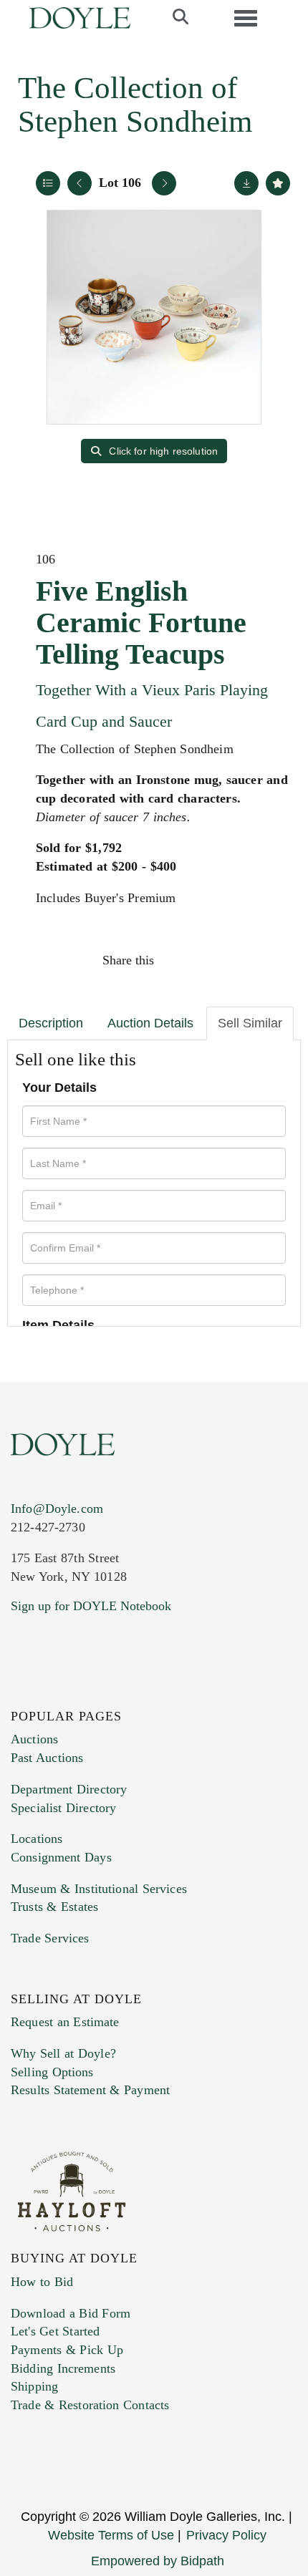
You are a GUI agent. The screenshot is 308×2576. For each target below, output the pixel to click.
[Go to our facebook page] (24, 1693)
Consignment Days (61, 1857)
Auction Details (150, 1023)
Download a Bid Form (71, 2313)
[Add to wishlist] (278, 183)
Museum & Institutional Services (99, 1889)
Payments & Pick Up (67, 2350)
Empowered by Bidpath (158, 2561)
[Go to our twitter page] (55, 1693)
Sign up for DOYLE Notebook (91, 1606)
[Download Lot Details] (246, 183)
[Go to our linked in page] (85, 1693)
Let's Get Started (55, 2331)
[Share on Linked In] (239, 960)
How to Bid (42, 2282)
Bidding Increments (63, 2368)
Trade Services (50, 1938)
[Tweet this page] (209, 960)
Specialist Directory (63, 1808)
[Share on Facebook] (178, 960)
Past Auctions (47, 1758)
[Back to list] (48, 183)
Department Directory (69, 1789)
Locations (37, 1839)
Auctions (34, 1739)
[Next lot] (164, 183)
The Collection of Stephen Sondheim (135, 105)
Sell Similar (250, 1023)
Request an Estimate (65, 2022)
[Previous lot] (80, 183)
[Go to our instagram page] (270, 960)
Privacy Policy (226, 2535)
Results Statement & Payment (90, 2090)
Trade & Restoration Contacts (90, 2405)
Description (51, 1023)
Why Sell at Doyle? (63, 2053)
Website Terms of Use (111, 2535)
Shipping (34, 2386)
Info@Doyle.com (57, 1509)
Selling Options (52, 2072)
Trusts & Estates (54, 1907)
